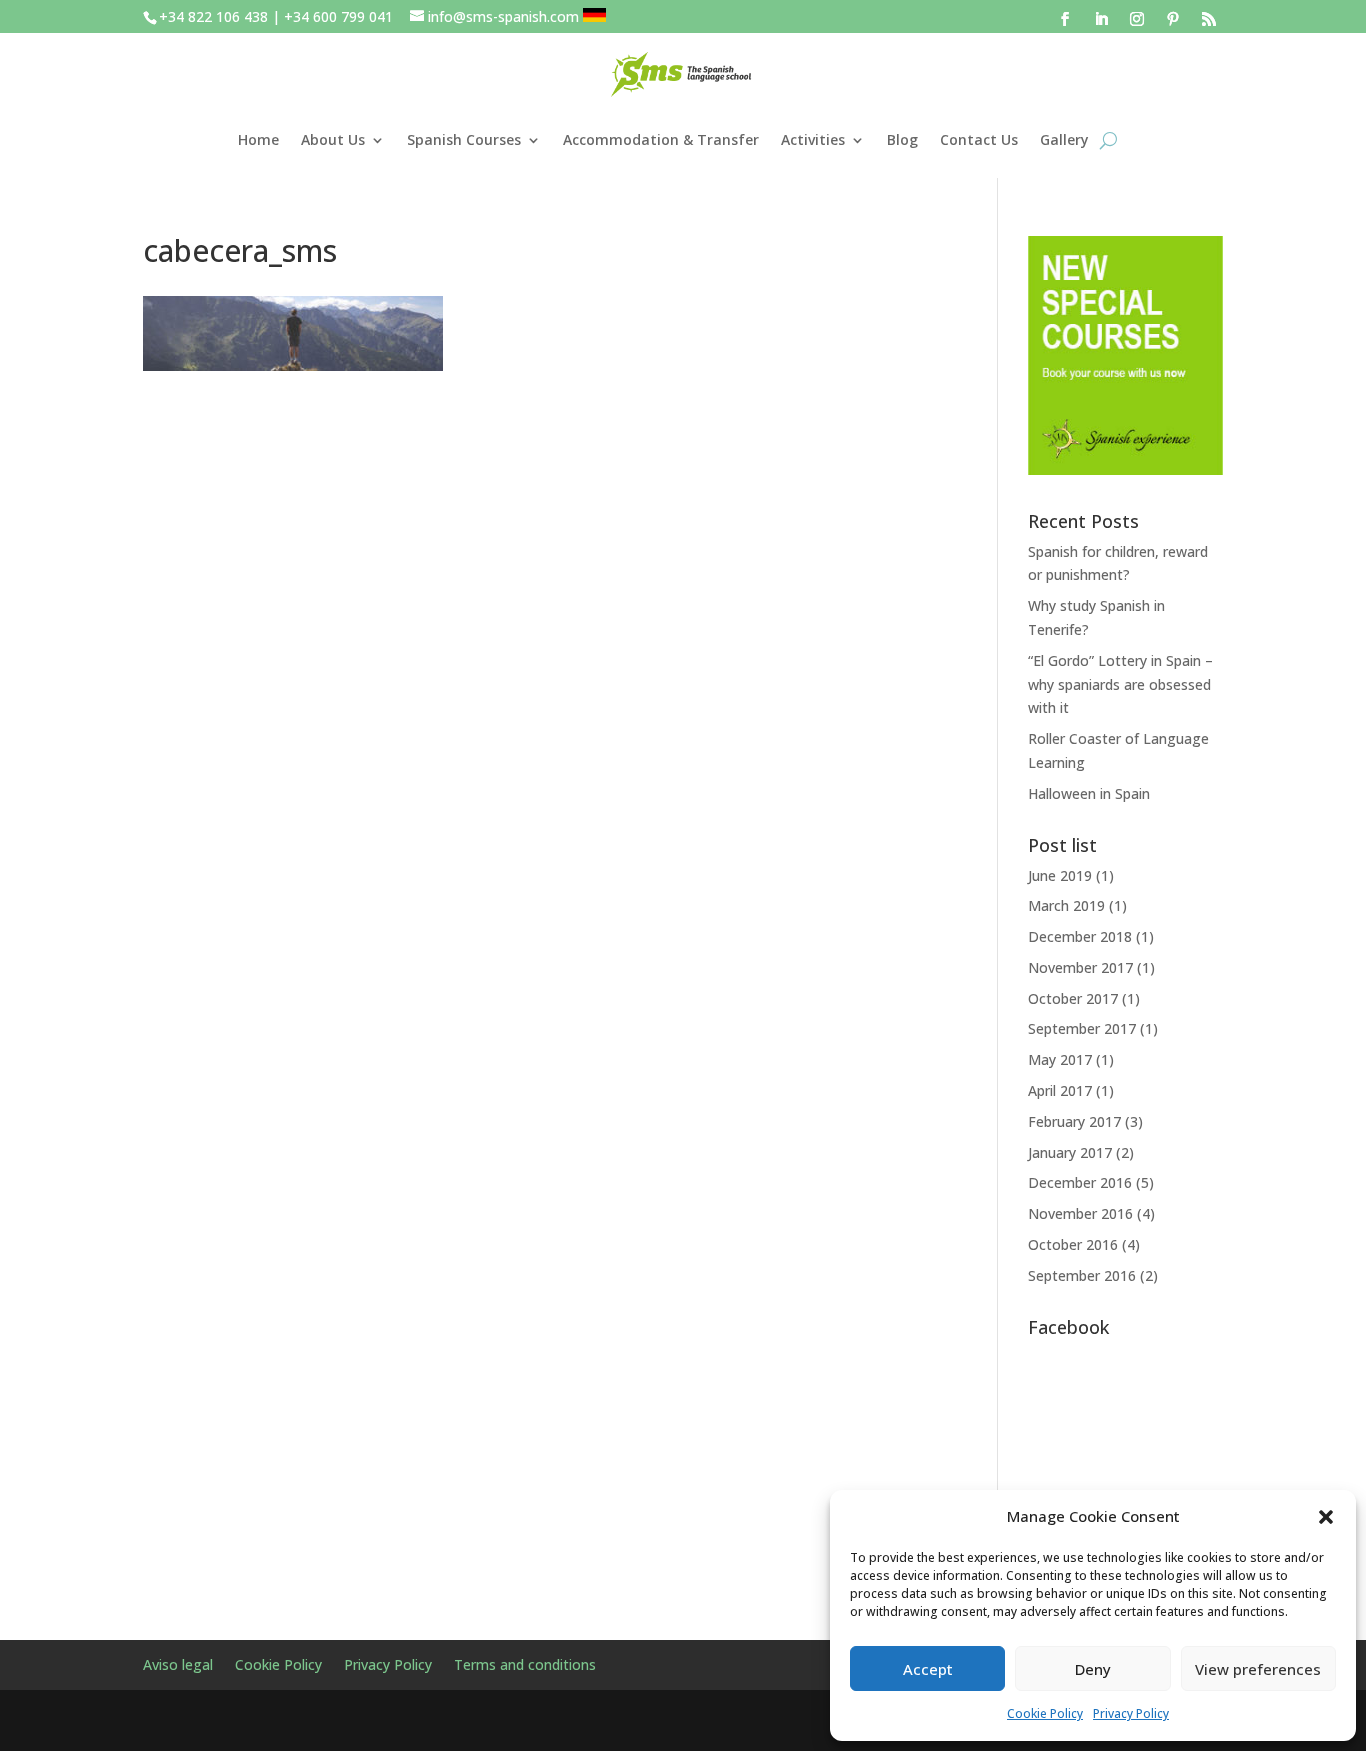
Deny (1093, 1669)
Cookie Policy (1045, 1713)
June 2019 (1060, 875)
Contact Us (979, 139)
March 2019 (1066, 905)
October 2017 (1073, 998)
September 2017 (1082, 1028)
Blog (902, 139)
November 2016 (1080, 1213)
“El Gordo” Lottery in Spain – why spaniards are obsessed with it (1120, 684)
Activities (813, 139)
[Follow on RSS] (1209, 19)
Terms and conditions (525, 1666)
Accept (928, 1669)
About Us (333, 139)
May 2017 (1060, 1059)
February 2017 (1074, 1121)
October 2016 (1073, 1244)
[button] (1326, 1517)
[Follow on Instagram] (1137, 19)
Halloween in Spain (1089, 793)
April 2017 (1060, 1090)
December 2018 (1080, 936)
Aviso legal (178, 1666)
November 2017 (1080, 967)
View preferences (1258, 1669)
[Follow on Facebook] (1065, 19)
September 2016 (1082, 1275)
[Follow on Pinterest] (1173, 19)
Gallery (1064, 139)
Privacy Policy (1131, 1713)
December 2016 (1080, 1182)
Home (258, 139)
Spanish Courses (464, 139)
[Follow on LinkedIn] (1101, 19)
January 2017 (1070, 1152)
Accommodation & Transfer (661, 139)
